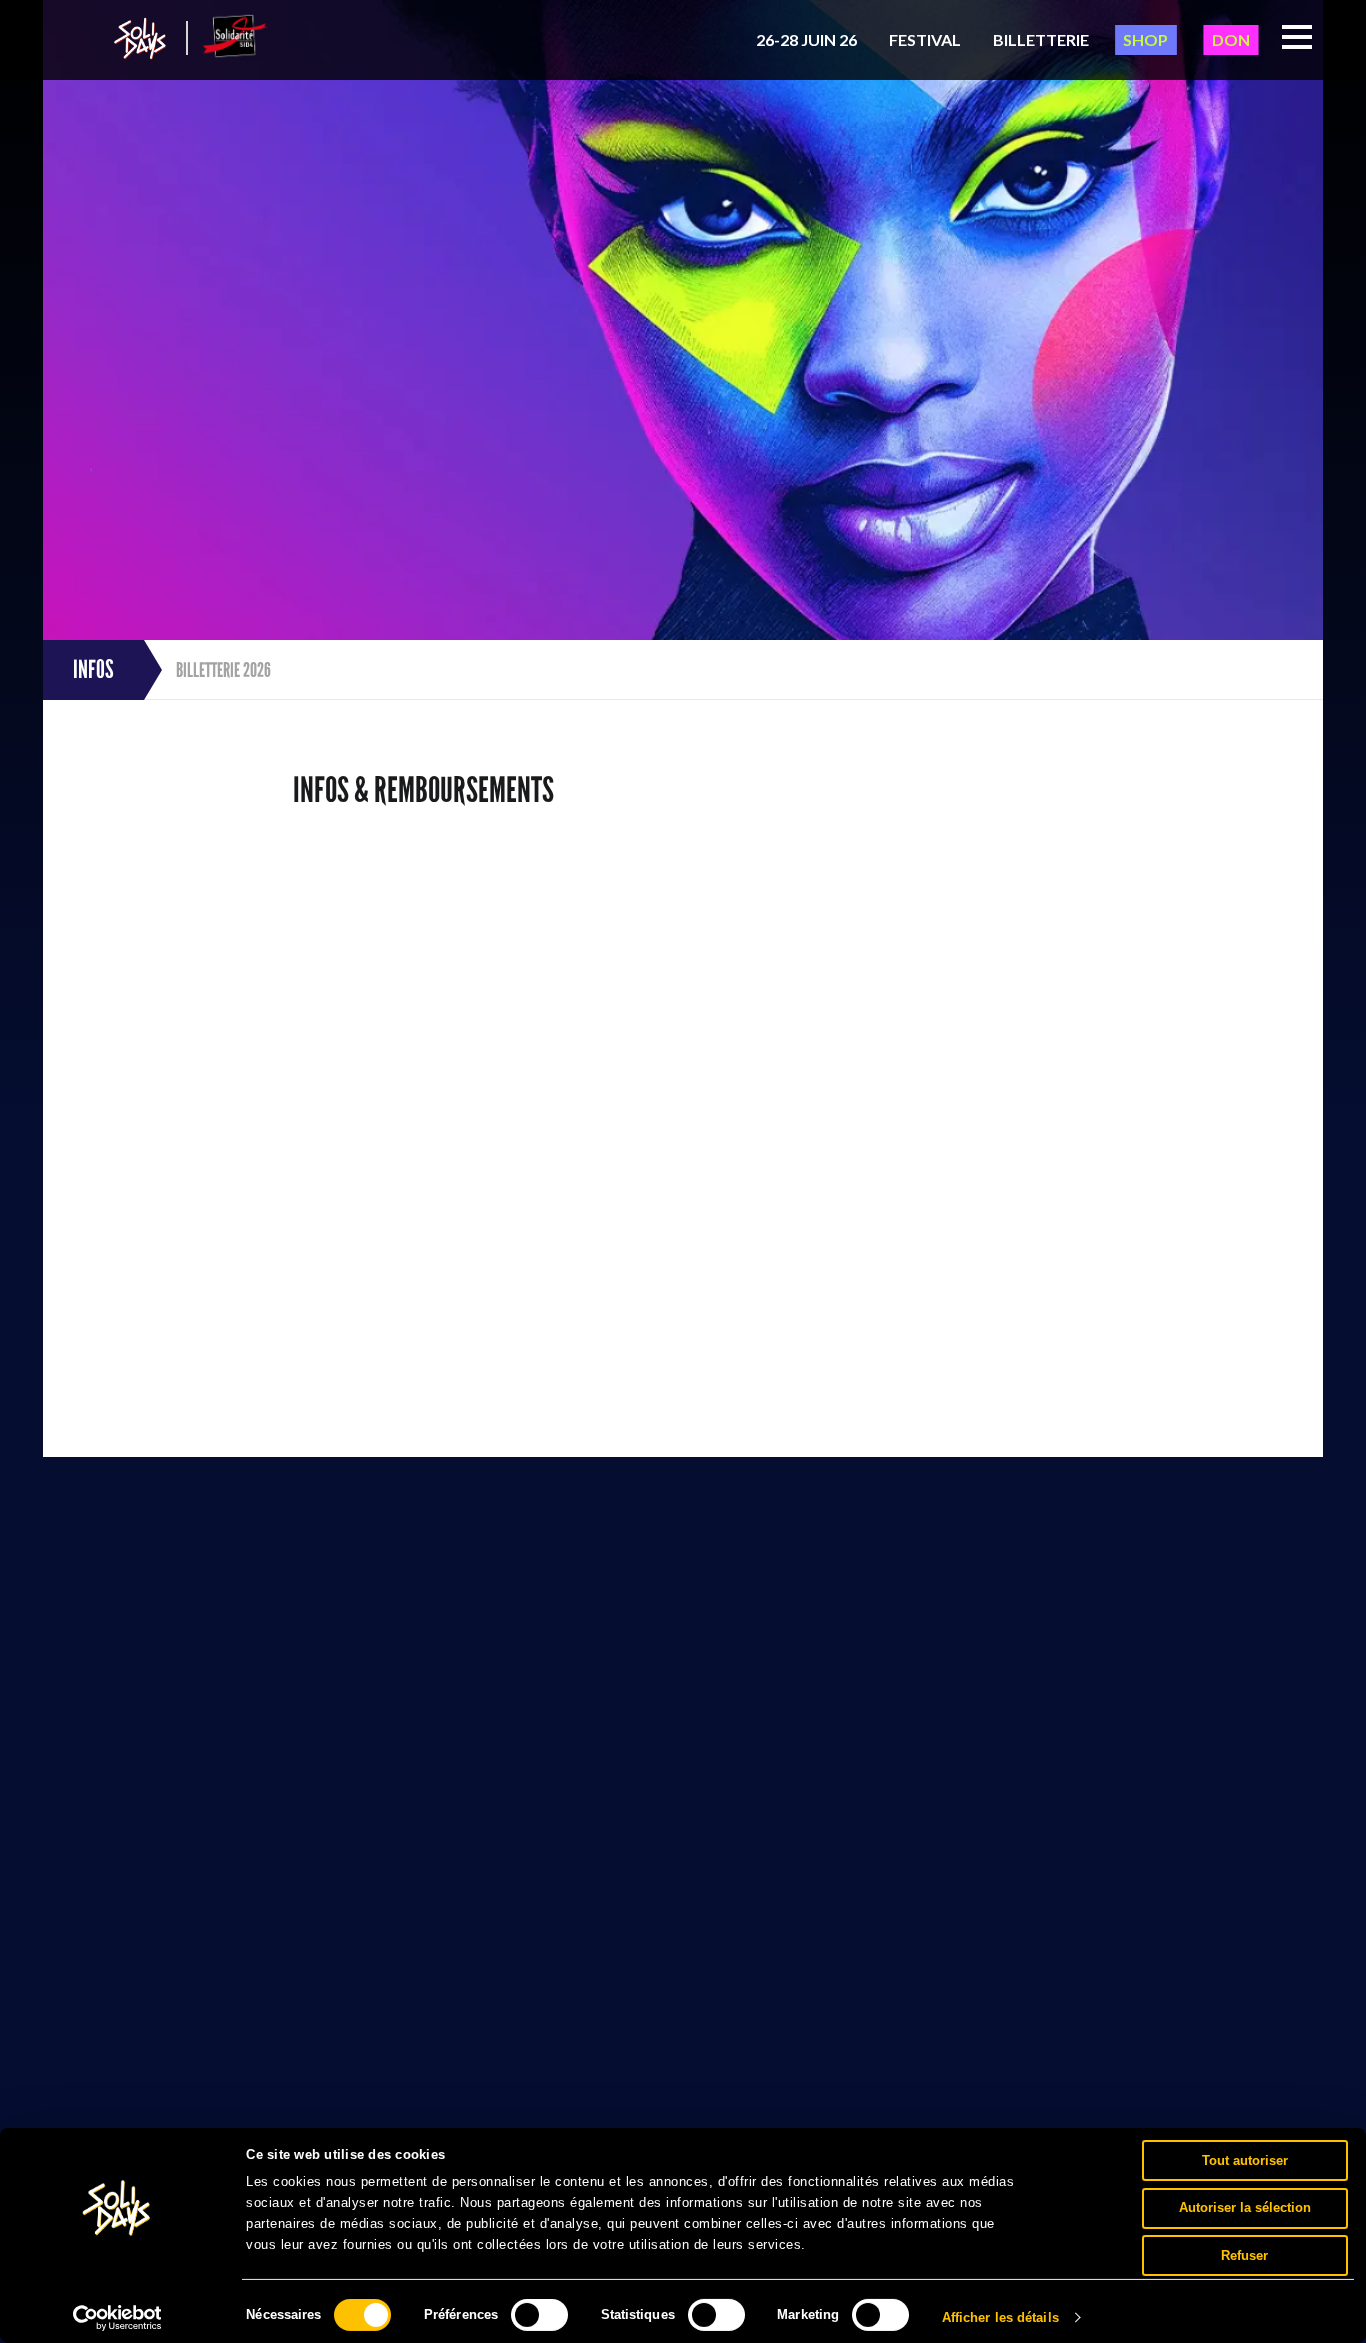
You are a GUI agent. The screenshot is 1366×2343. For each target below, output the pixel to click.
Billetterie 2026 (223, 670)
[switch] (539, 2315)
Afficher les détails (1000, 2317)
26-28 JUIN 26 (806, 39)
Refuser (1244, 2254)
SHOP (1145, 39)
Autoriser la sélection (1245, 2207)
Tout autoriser (1245, 2159)
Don (1231, 39)
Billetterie (1041, 39)
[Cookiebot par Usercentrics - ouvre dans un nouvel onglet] (117, 2318)
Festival (925, 39)
